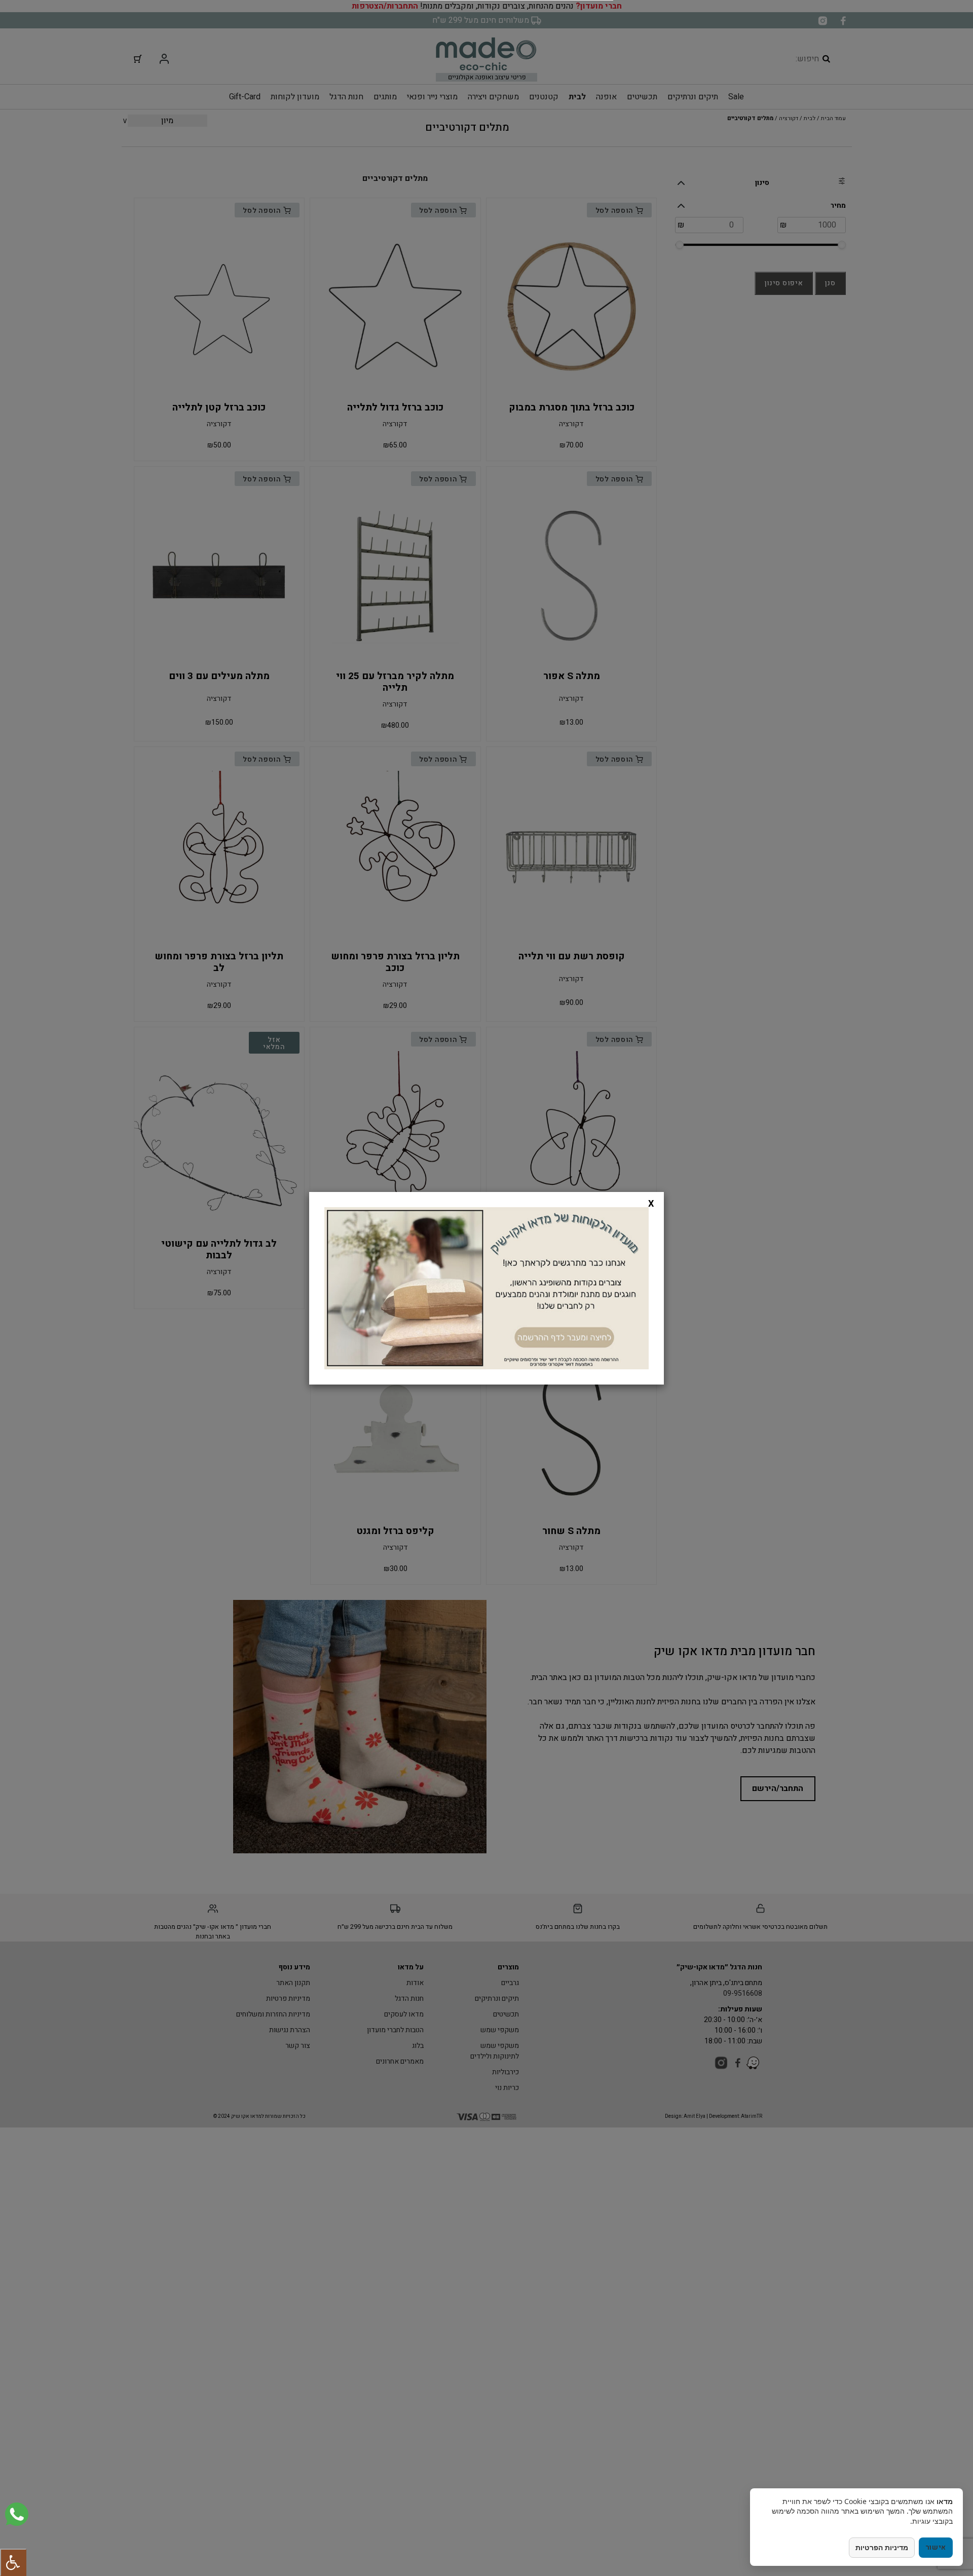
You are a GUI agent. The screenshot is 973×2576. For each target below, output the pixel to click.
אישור (936, 2547)
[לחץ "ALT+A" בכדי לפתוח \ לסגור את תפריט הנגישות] (13, 2562)
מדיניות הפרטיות (882, 2547)
